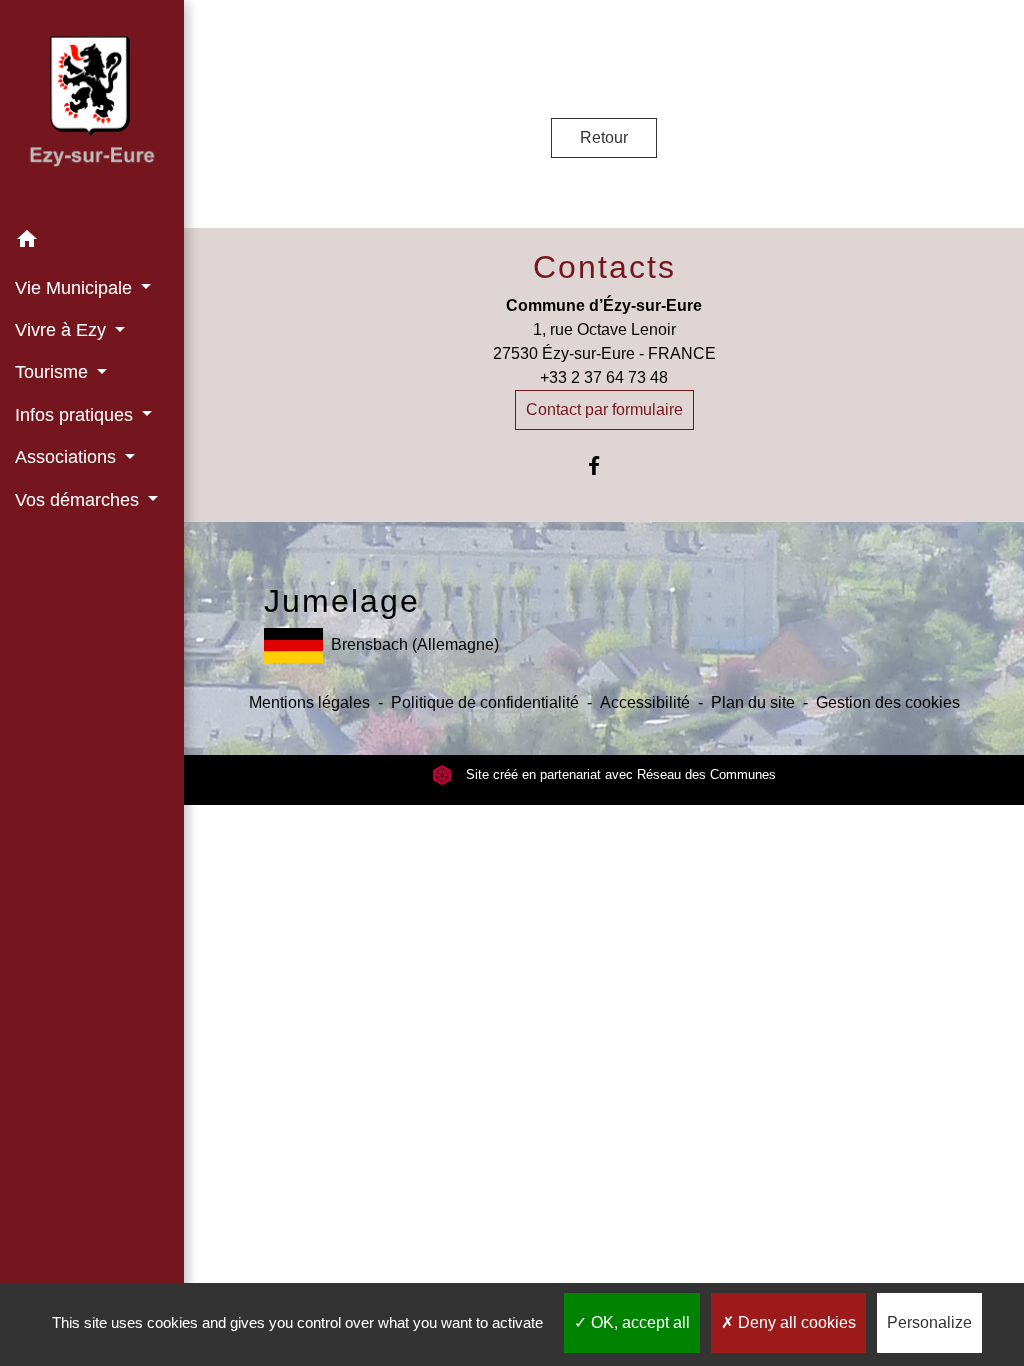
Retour (604, 137)
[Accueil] (92, 109)
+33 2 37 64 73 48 (604, 377)
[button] (92, 242)
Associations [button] (68, 457)
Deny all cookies (795, 1322)
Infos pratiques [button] (76, 415)
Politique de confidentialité (485, 702)
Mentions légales (309, 702)
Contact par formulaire (604, 409)
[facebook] (604, 465)
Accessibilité (645, 702)
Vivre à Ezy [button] (63, 330)
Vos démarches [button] (79, 500)
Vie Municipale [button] (76, 288)
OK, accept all (638, 1322)
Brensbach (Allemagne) (415, 644)
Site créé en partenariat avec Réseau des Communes (619, 774)
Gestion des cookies (888, 702)
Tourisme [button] (54, 372)
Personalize (929, 1322)
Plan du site (753, 702)
